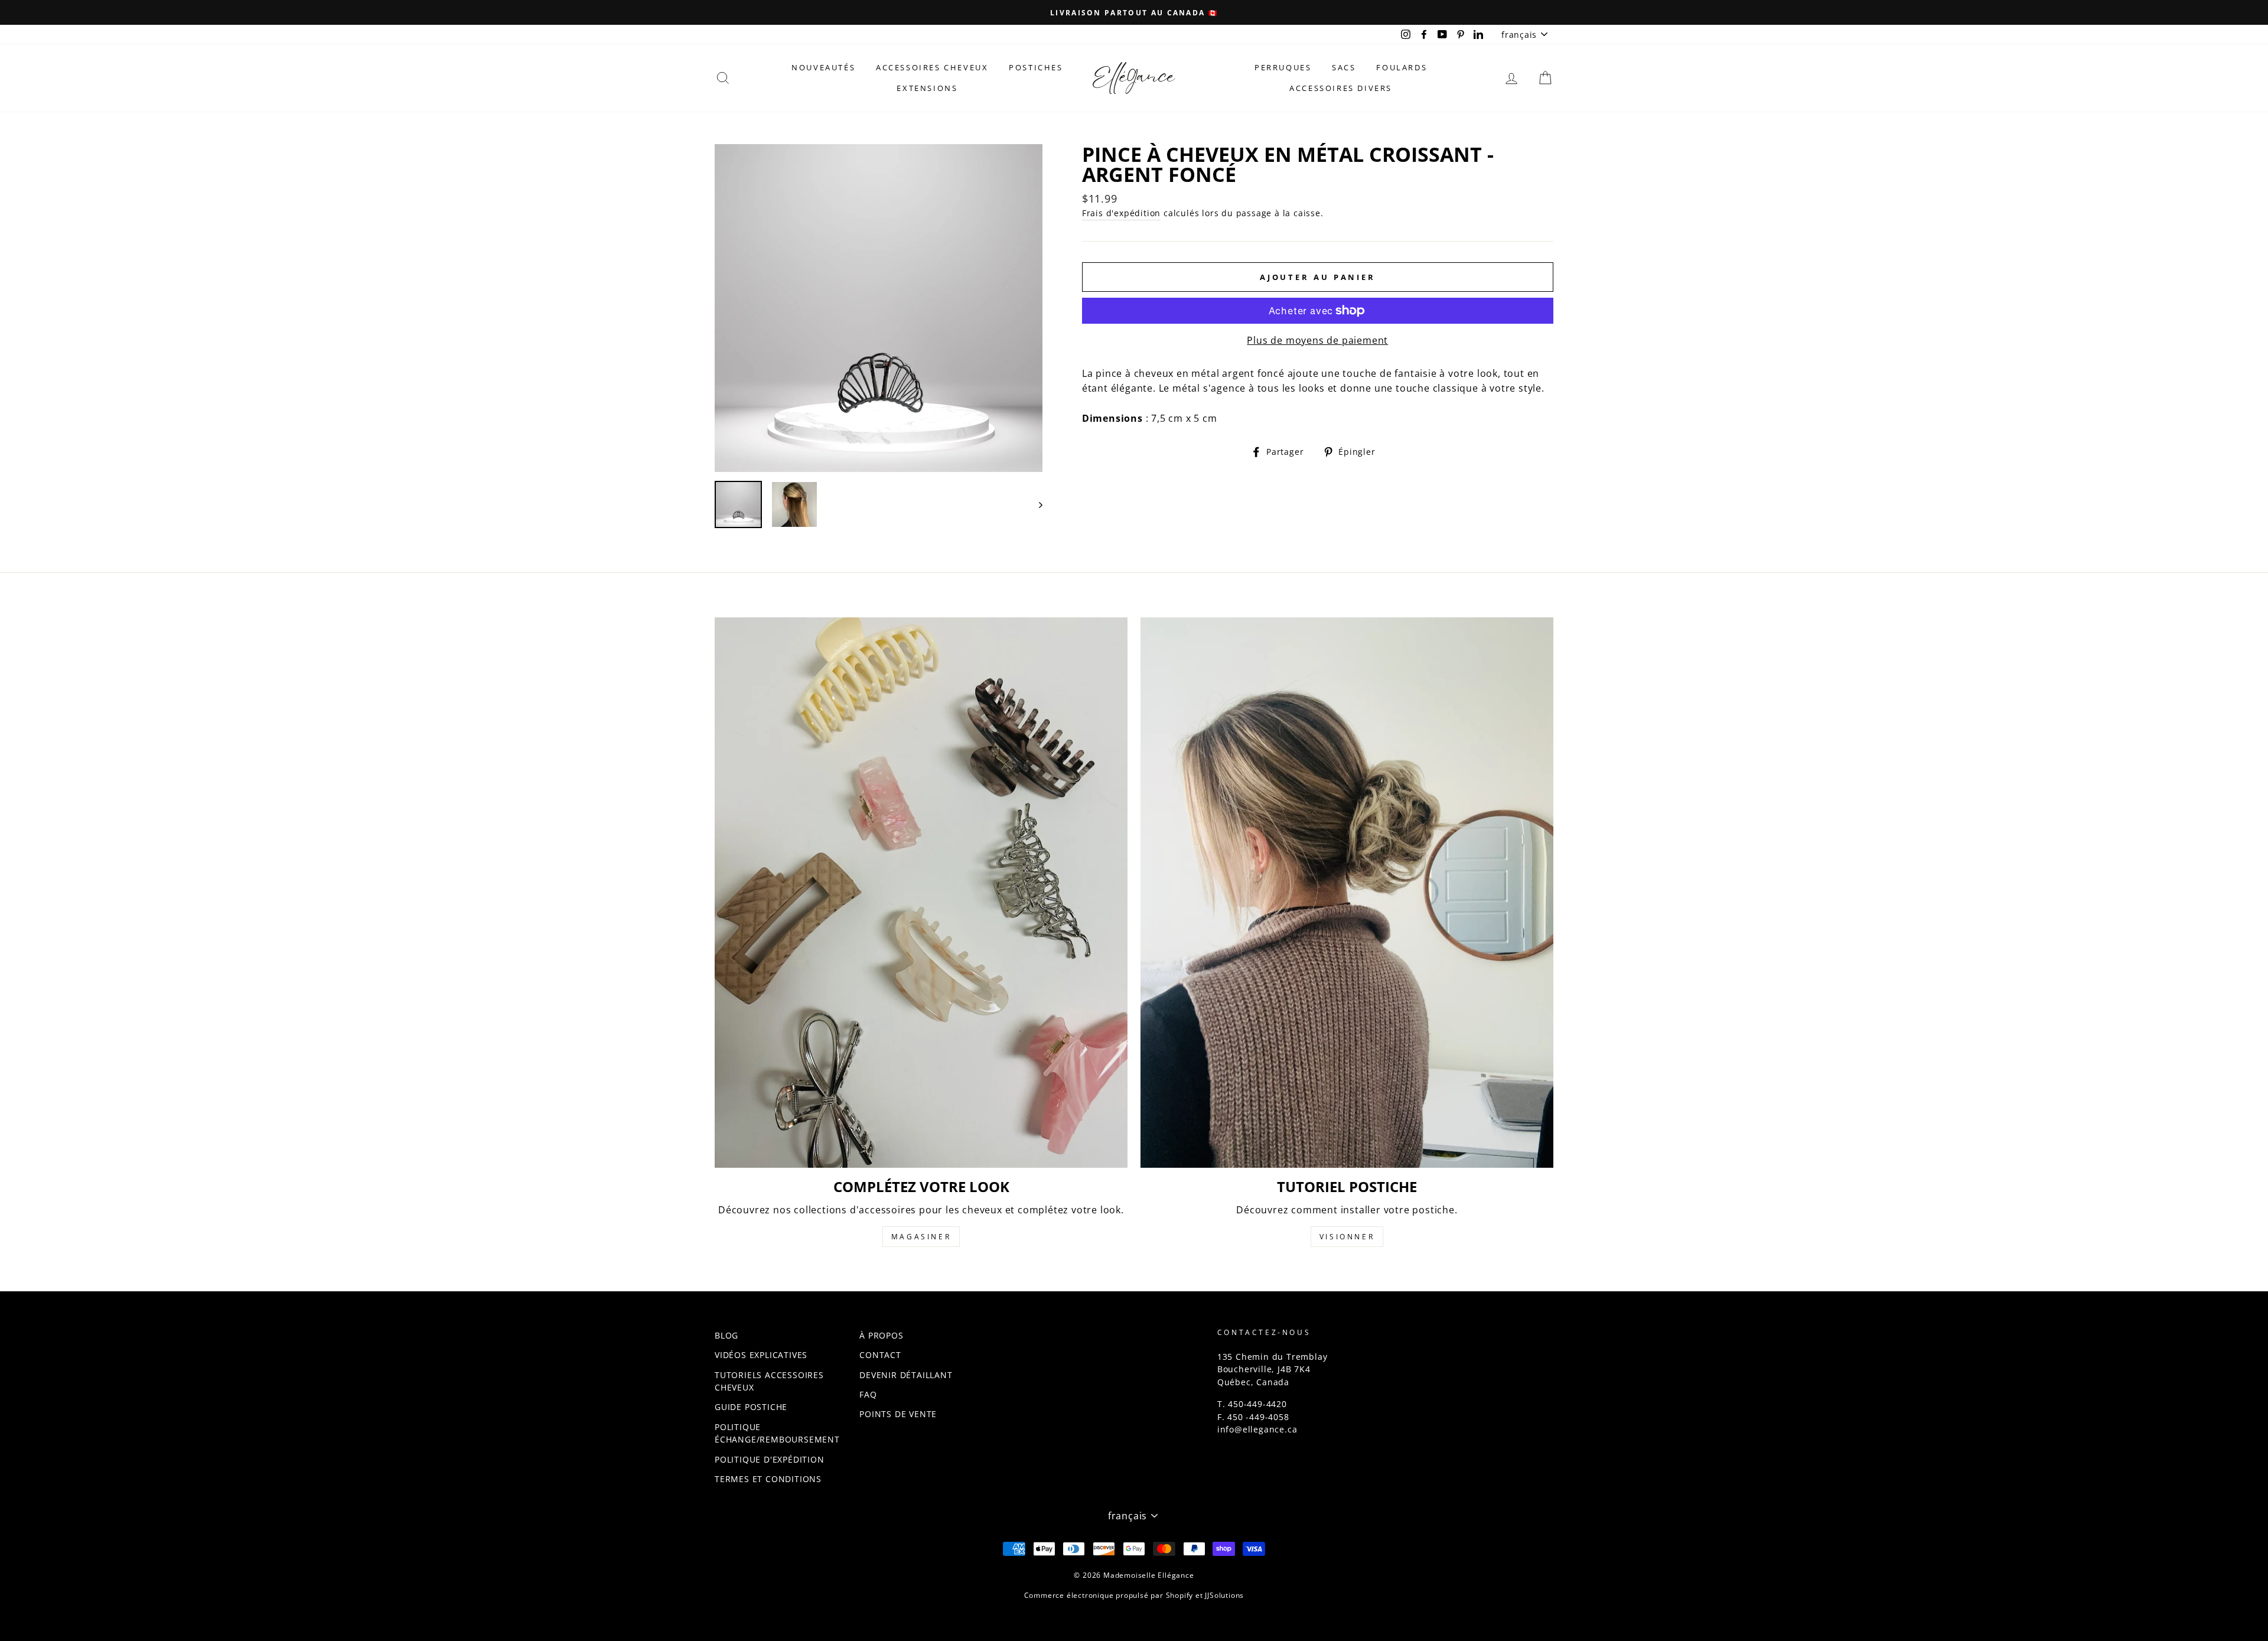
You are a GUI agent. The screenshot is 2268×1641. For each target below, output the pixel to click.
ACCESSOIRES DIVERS (1341, 88)
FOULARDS (1402, 67)
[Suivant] (1035, 504)
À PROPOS (881, 1335)
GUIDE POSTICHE (751, 1407)
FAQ (868, 1394)
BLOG (726, 1335)
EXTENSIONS (927, 88)
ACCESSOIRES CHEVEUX (932, 67)
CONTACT (880, 1355)
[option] (1134, 12)
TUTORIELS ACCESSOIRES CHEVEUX (769, 1381)
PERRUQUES (1283, 67)
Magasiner (921, 1237)
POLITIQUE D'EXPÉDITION (770, 1459)
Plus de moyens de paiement (1317, 340)
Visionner (1347, 1237)
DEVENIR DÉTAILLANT (906, 1375)
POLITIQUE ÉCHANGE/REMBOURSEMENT (777, 1433)
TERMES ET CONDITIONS (768, 1479)
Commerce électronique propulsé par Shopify (1109, 1595)
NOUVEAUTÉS (823, 67)
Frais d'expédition (1121, 213)
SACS (1344, 67)
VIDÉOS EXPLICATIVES (761, 1355)
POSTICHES (1036, 67)
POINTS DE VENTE (898, 1414)
